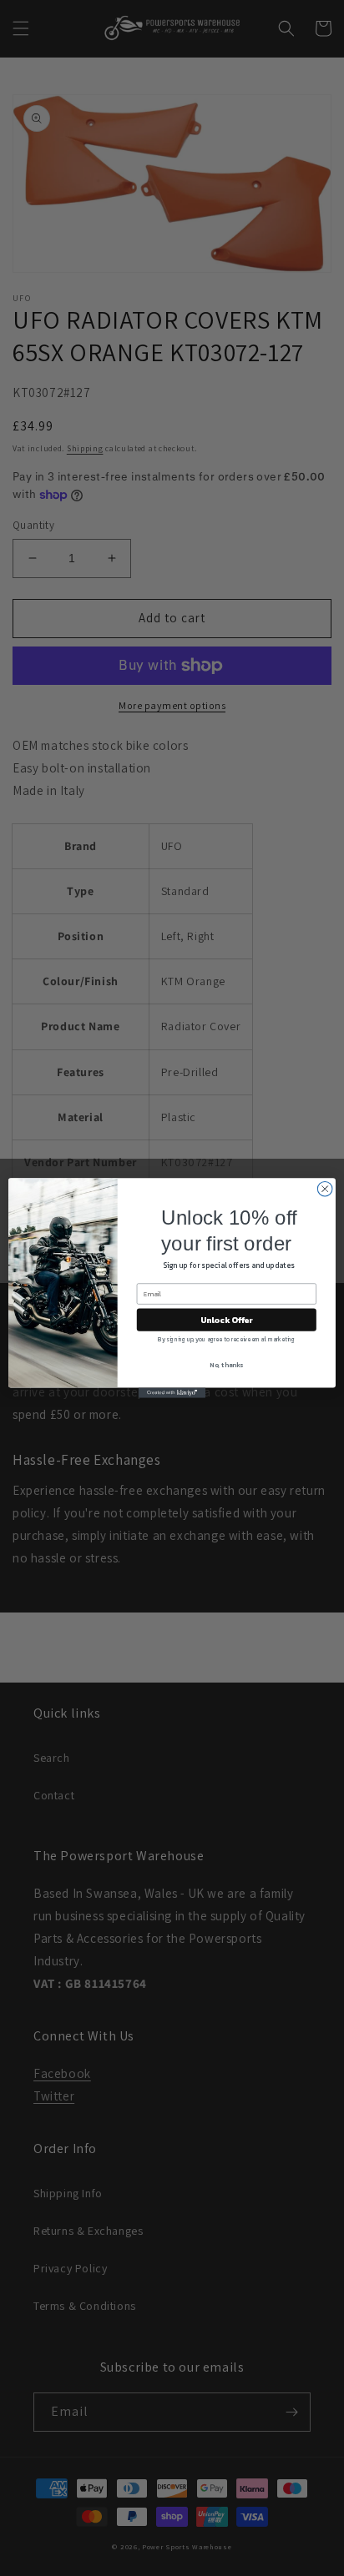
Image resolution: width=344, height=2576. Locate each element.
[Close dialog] (325, 1189)
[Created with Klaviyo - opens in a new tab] (172, 1393)
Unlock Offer (227, 1319)
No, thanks (226, 1365)
